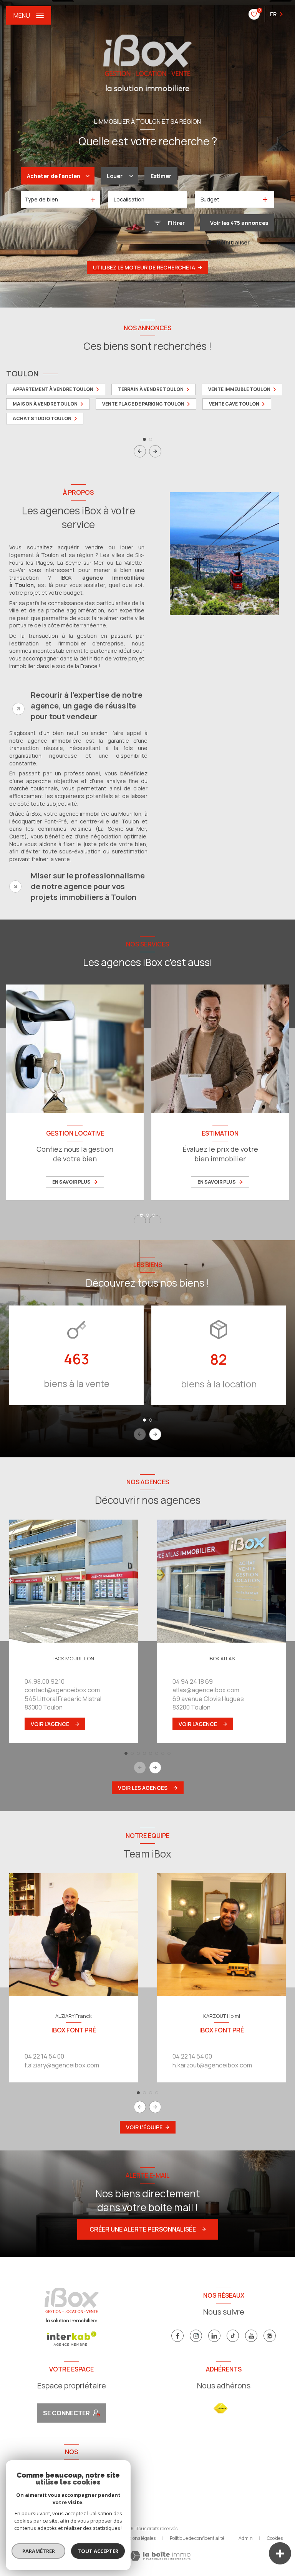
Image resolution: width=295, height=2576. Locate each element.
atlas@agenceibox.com (206, 1690)
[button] (155, 451)
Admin (246, 2538)
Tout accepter (98, 2551)
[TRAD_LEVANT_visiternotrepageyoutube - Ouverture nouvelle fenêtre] (251, 2336)
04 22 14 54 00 (44, 2056)
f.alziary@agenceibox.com (62, 2065)
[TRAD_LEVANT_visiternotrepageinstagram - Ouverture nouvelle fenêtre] (196, 2336)
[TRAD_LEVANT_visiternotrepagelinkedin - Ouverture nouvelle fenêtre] (214, 2336)
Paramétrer (39, 2551)
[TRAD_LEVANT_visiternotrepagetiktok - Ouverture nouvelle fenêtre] (233, 2336)
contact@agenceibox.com (62, 1690)
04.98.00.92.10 (45, 1681)
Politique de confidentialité (197, 2538)
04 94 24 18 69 (193, 1681)
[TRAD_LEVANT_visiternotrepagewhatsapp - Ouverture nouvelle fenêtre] (270, 2336)
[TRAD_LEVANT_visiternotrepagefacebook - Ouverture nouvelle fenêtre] (177, 2336)
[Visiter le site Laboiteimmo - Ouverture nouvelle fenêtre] (160, 2556)
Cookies (275, 2538)
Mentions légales (138, 2538)
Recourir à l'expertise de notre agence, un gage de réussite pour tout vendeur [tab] (87, 706)
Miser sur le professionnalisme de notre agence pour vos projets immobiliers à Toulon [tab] (88, 886)
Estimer (161, 176)
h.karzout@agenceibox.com (212, 2065)
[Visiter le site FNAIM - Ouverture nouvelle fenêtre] (221, 2409)
